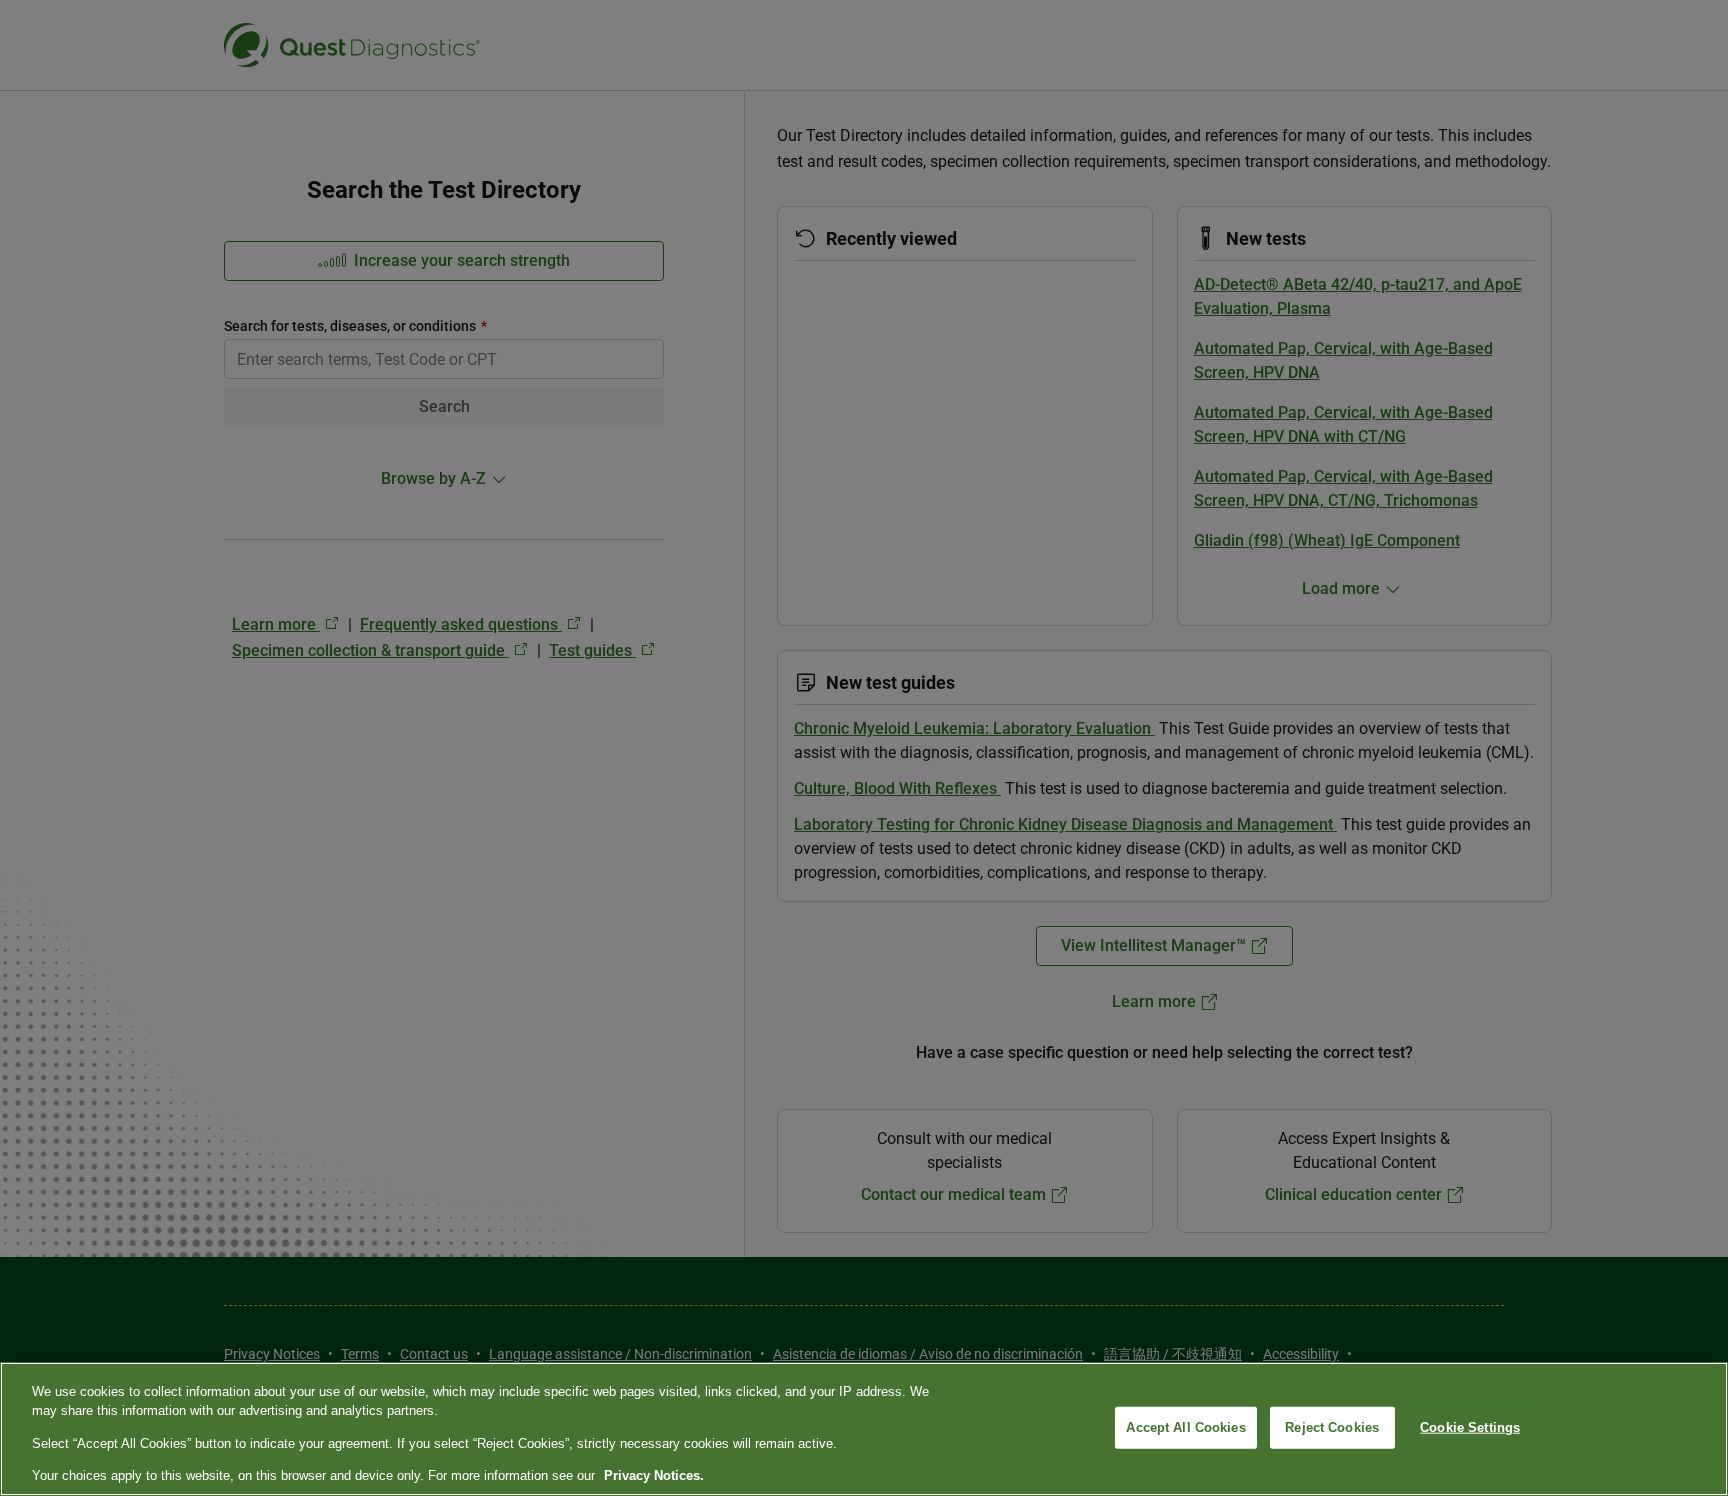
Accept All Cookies (1185, 1427)
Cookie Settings (1470, 1427)
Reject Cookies (1332, 1427)
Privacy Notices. (654, 1475)
